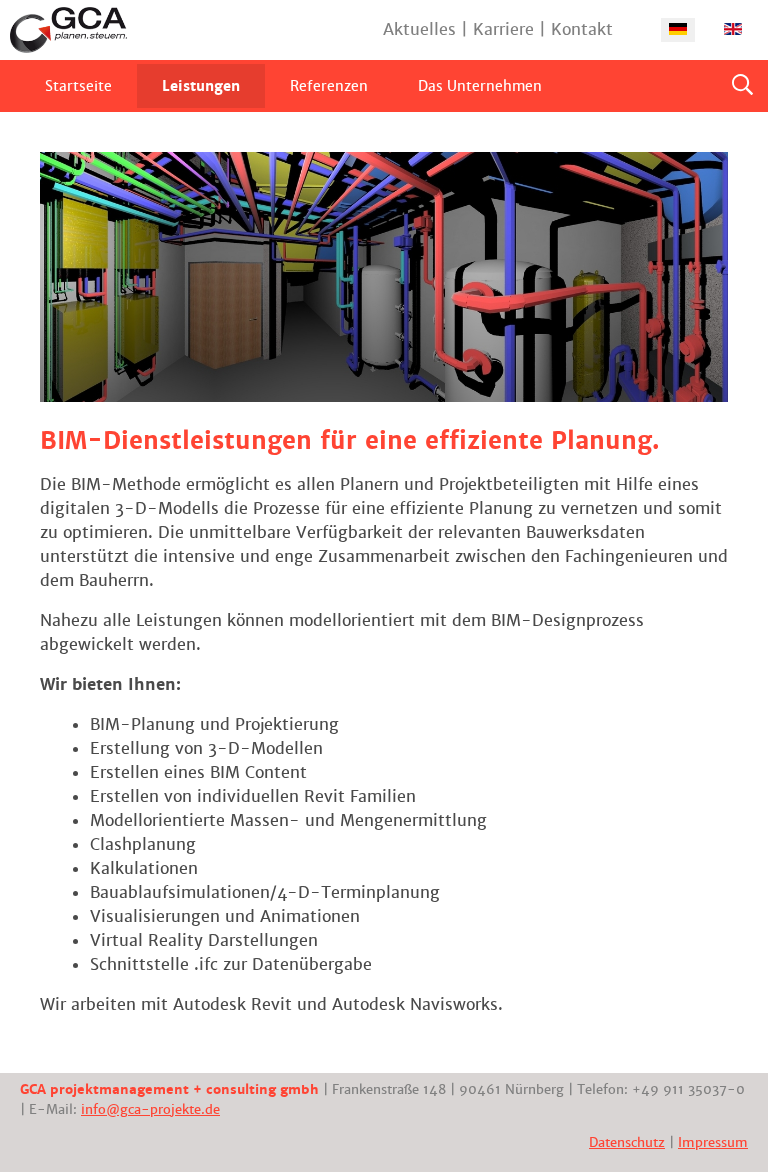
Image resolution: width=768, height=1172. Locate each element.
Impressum (713, 1142)
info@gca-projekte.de (150, 1109)
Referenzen (329, 85)
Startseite (78, 85)
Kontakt (582, 29)
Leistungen (201, 85)
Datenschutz (627, 1142)
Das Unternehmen (480, 85)
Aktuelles (419, 29)
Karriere (503, 29)
